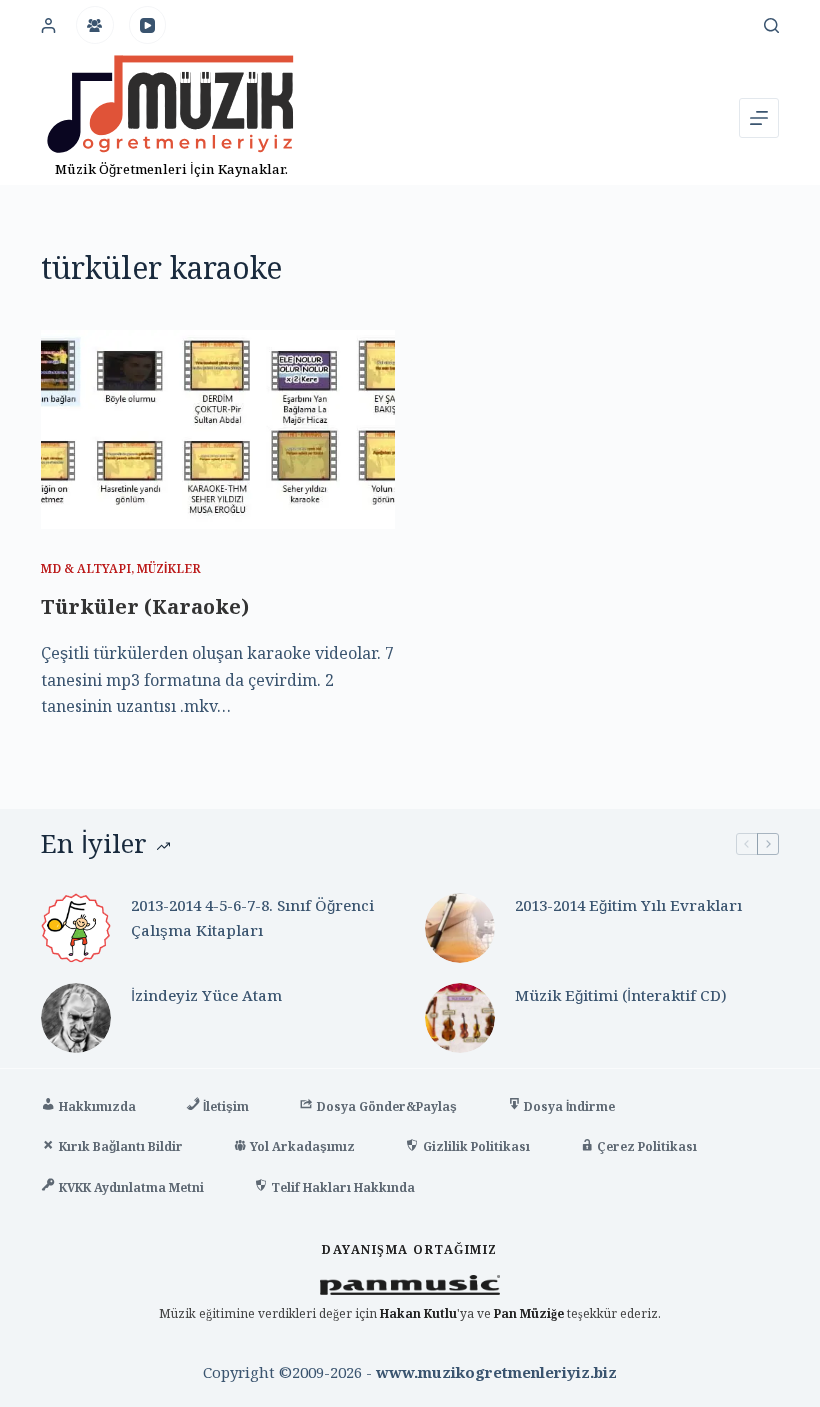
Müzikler (169, 568)
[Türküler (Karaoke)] (218, 429)
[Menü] (759, 118)
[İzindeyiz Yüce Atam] (76, 1018)
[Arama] (771, 25)
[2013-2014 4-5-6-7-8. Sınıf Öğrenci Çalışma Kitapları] (76, 928)
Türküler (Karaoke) (145, 606)
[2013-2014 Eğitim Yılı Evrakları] (460, 928)
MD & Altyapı (86, 568)
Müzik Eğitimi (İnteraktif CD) (621, 995)
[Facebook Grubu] (95, 25)
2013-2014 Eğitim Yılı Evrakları (628, 905)
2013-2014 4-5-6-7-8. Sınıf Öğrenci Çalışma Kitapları (252, 917)
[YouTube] (148, 25)
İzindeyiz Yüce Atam (206, 995)
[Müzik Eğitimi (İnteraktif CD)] (460, 1018)
